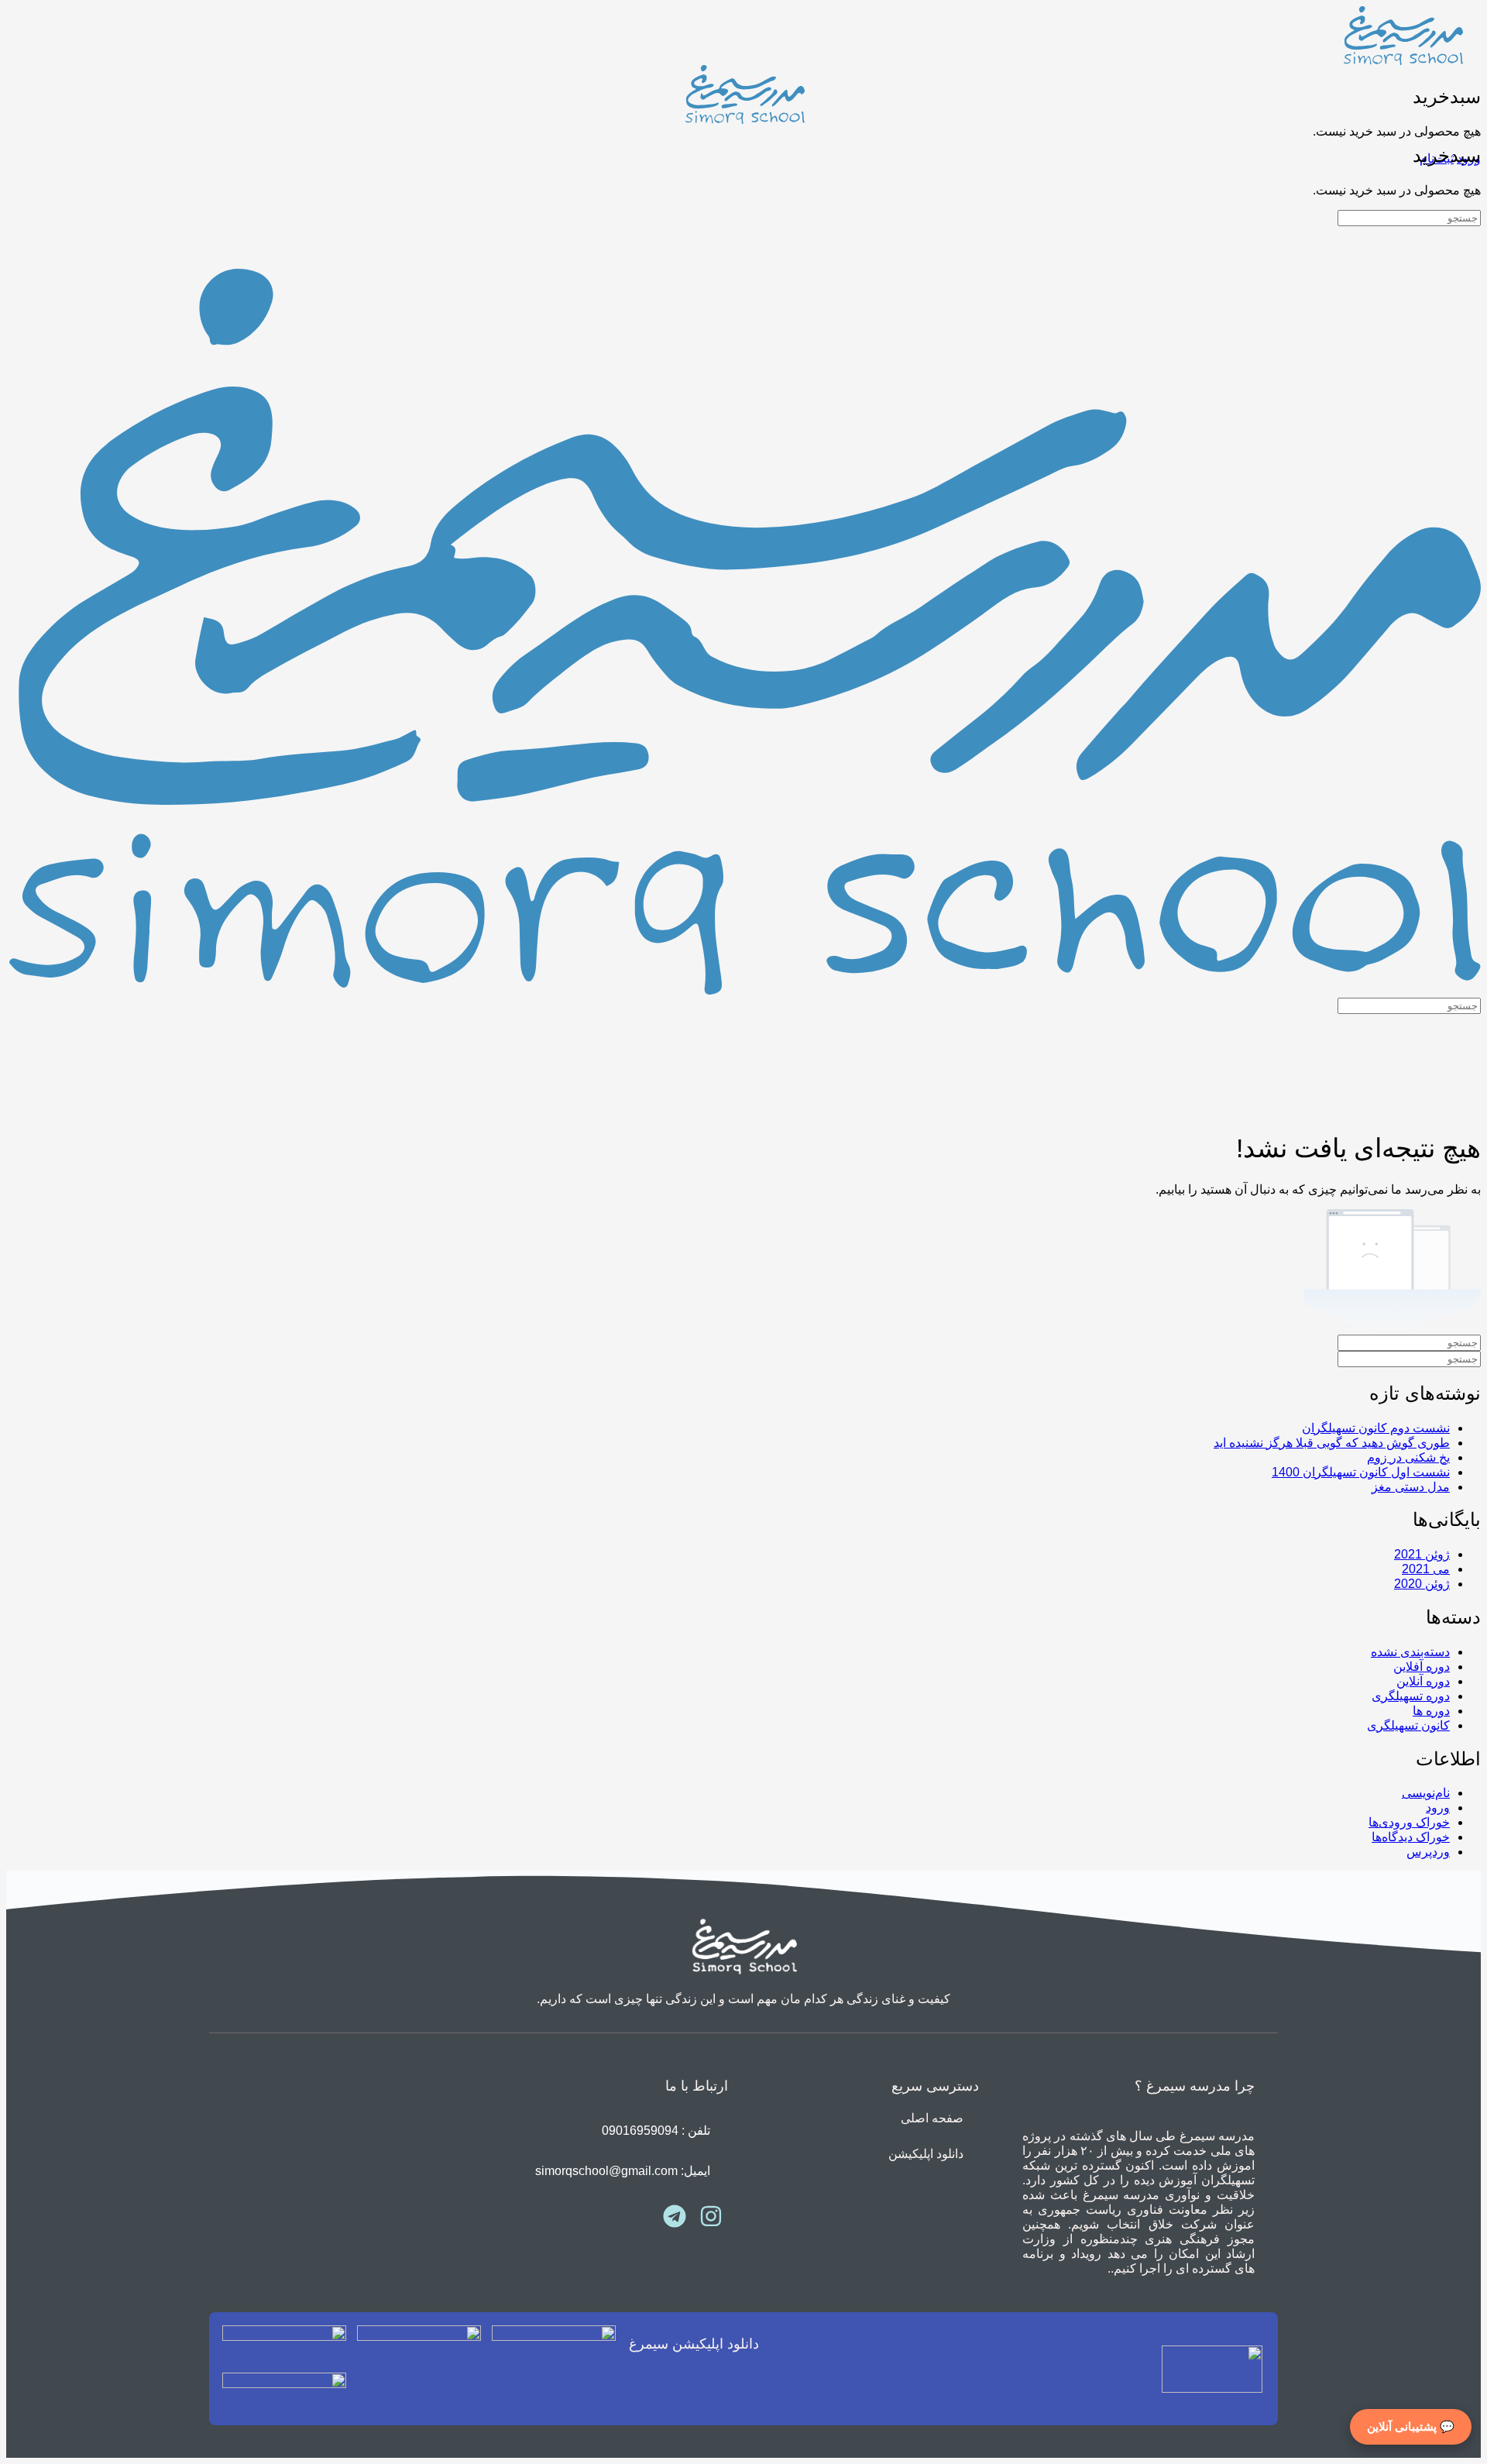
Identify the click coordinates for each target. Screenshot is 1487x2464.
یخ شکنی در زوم (1408, 1457)
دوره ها (1431, 1711)
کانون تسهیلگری (1408, 1725)
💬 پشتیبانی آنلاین (1411, 2426)
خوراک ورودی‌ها (1409, 1822)
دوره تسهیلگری (1411, 1696)
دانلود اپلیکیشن (926, 2154)
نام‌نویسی (1426, 1793)
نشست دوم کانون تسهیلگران (1376, 1428)
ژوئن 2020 (1422, 1584)
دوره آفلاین (1422, 1667)
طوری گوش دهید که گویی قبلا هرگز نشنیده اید (1332, 1443)
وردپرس (1428, 1852)
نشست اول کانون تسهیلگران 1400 (1361, 1472)
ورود (1438, 1808)
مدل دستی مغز (1411, 1487)
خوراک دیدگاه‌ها (1411, 1837)
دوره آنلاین (1423, 1681)
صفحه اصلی (932, 2118)
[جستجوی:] (1409, 217)
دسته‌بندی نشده (1410, 1652)
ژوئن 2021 (1422, 1554)
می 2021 (1426, 1569)
